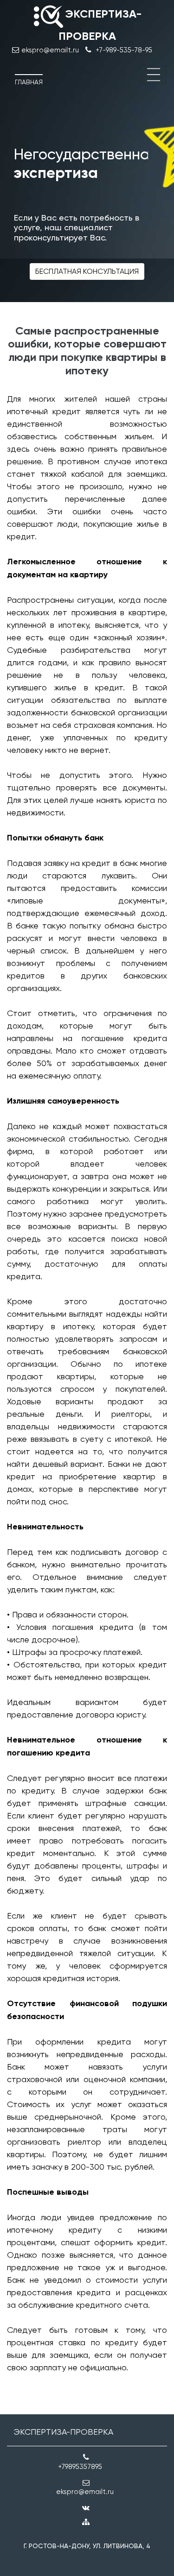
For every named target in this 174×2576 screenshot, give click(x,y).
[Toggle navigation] (154, 75)
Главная (29, 82)
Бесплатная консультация (87, 271)
